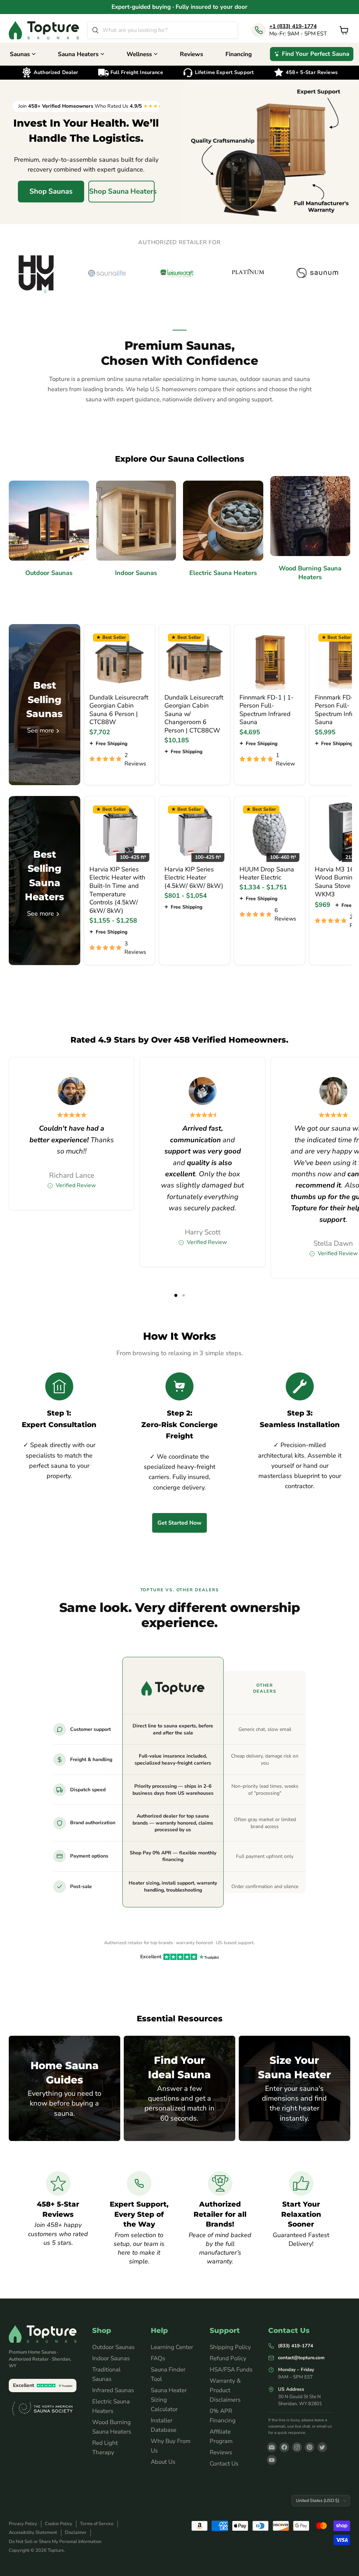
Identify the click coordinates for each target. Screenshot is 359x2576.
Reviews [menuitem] (191, 54)
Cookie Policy (59, 2524)
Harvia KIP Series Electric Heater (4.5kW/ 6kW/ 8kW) (194, 878)
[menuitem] (312, 54)
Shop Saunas (51, 191)
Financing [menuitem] (239, 54)
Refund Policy (228, 2358)
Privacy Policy (23, 2524)
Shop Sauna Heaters (122, 191)
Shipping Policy (230, 2347)
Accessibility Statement (33, 2532)
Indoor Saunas (111, 2358)
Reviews (221, 2452)
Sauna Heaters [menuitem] (78, 54)
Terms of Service (97, 2524)
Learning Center (172, 2347)
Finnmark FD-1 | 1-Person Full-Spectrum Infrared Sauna (267, 710)
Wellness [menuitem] (139, 54)
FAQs (158, 2358)
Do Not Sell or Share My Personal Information (55, 2542)
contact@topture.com (301, 2358)
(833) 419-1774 (296, 2346)
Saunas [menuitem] (20, 54)
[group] (179, 273)
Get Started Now (179, 1523)
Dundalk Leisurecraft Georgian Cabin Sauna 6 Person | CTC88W (119, 710)
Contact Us (224, 2464)
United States (318, 2500)
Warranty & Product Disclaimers (225, 2390)
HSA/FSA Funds (231, 2370)
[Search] (95, 30)
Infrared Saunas (113, 2390)
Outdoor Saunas (113, 2347)
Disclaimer (76, 2532)
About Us (163, 2462)
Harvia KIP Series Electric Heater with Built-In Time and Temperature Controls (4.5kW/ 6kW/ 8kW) (117, 890)
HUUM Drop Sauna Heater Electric (267, 874)
